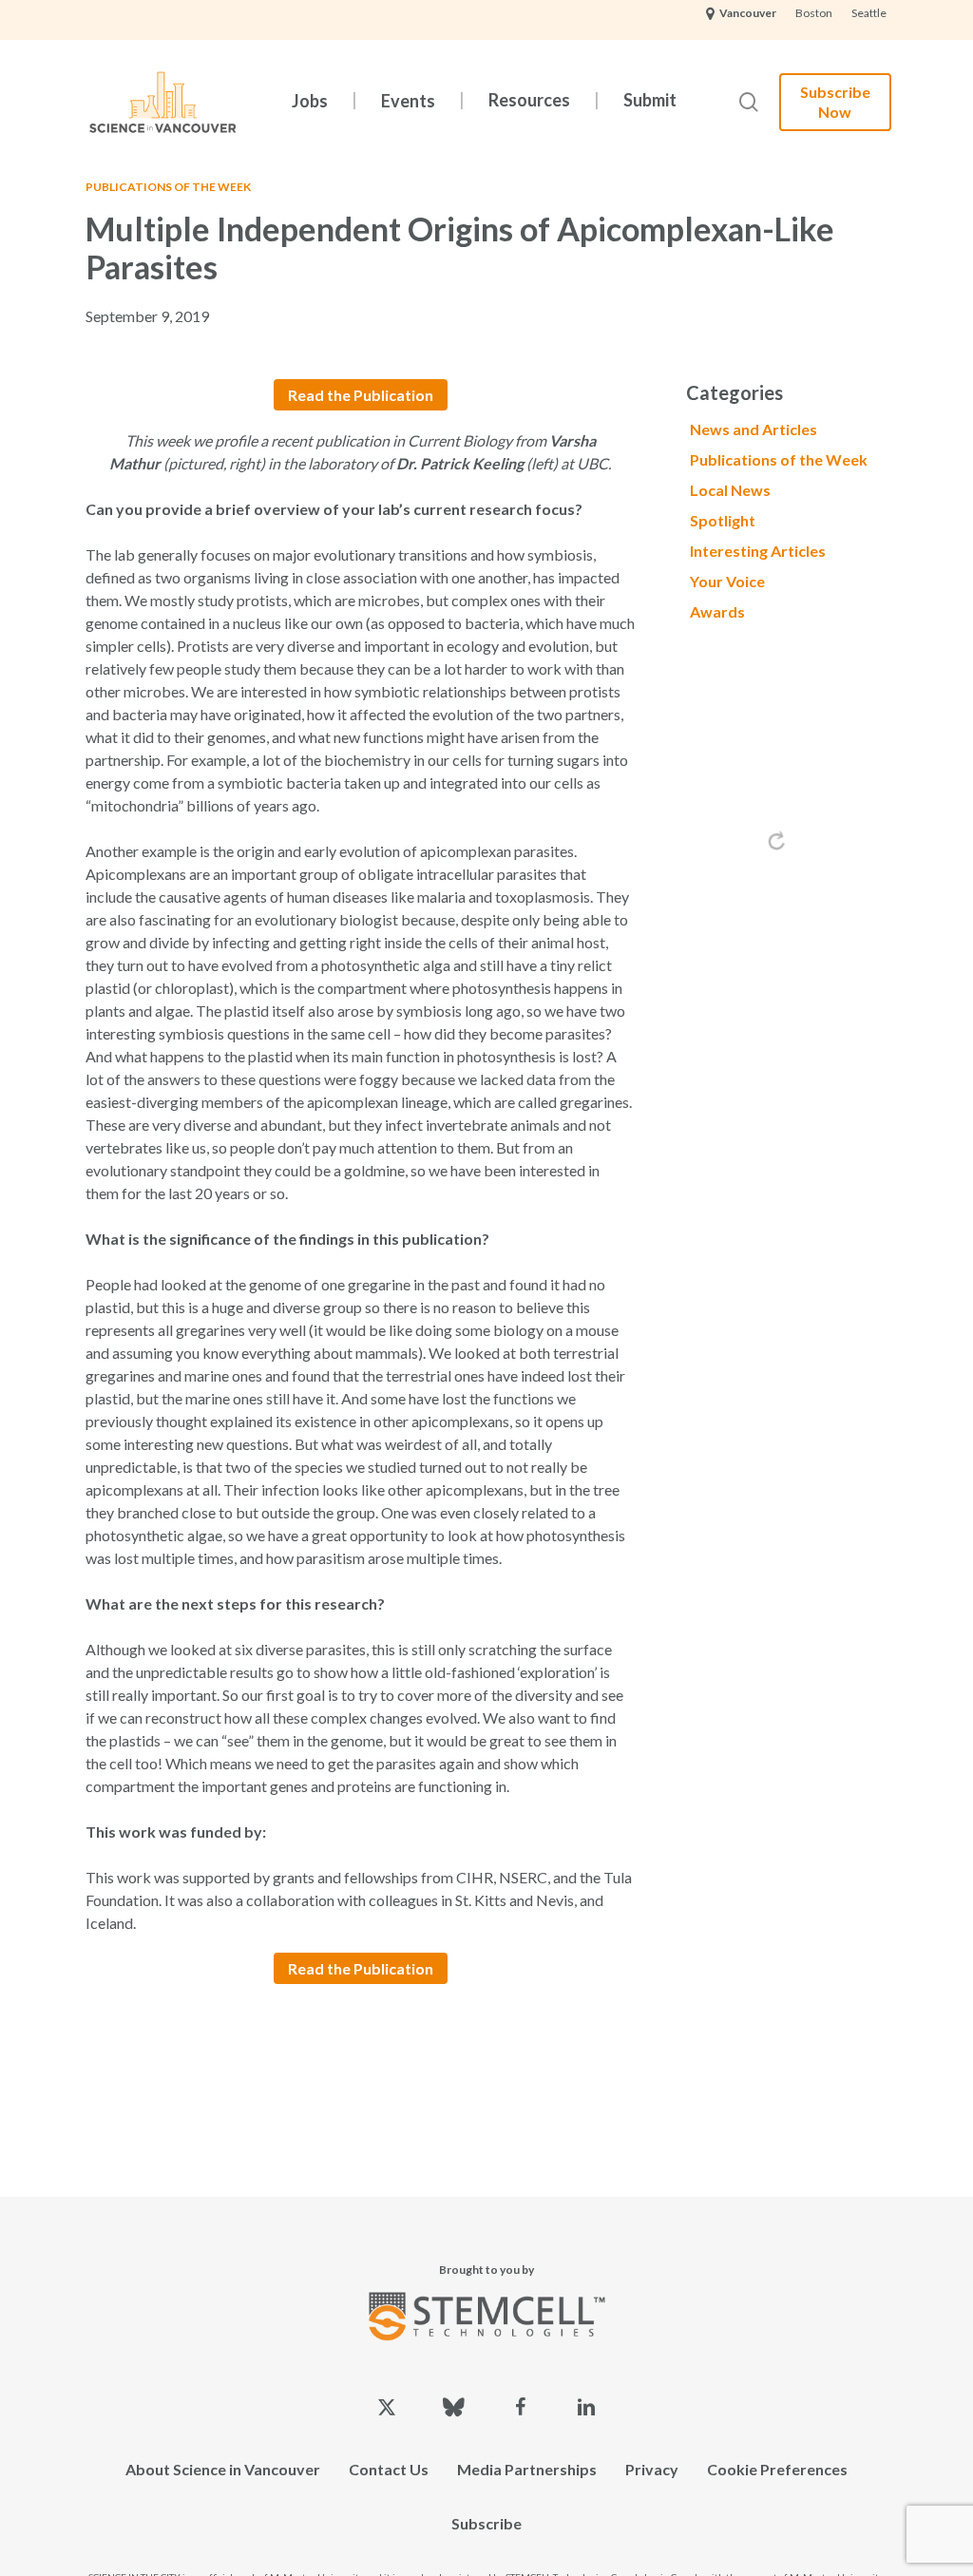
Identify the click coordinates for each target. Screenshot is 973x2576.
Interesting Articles (758, 551)
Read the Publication (361, 395)
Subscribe (486, 2523)
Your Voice (727, 581)
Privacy (652, 2469)
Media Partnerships (527, 2469)
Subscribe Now (835, 102)
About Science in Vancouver (223, 2469)
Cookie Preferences (777, 2469)
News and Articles (754, 429)
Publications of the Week (168, 187)
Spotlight (723, 520)
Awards (717, 611)
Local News (730, 490)
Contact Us (389, 2469)
